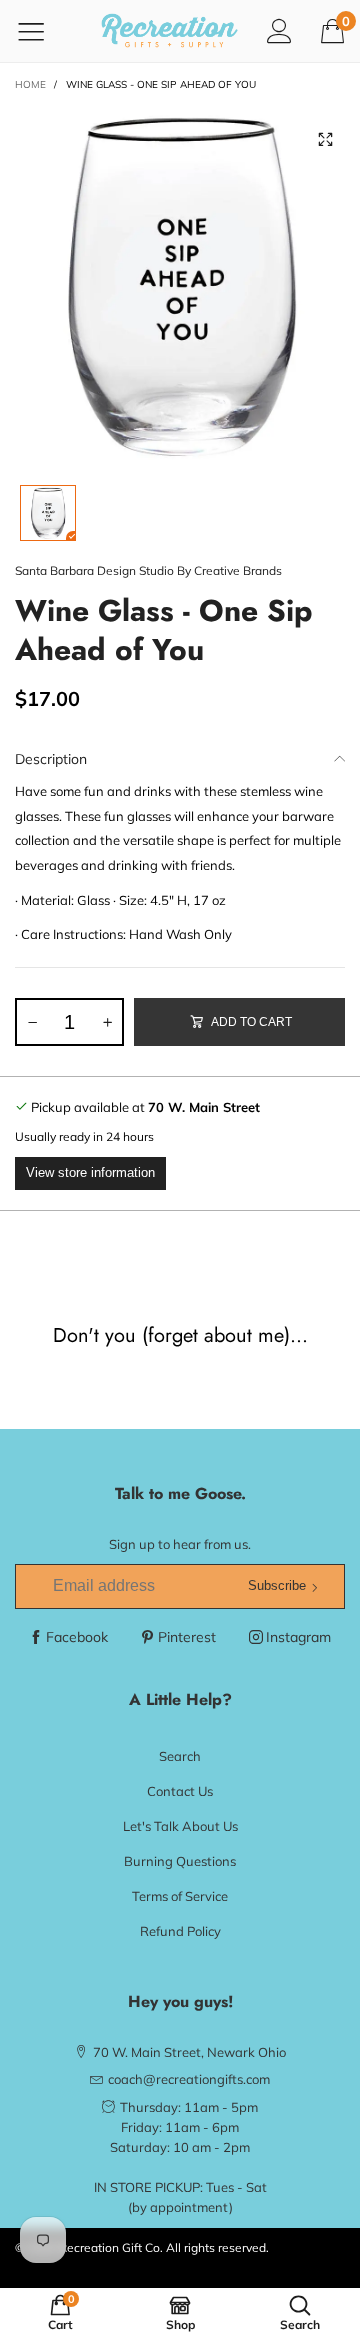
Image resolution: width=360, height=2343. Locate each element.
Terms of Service (180, 1896)
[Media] (325, 140)
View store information (90, 1172)
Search (180, 1756)
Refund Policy (180, 1931)
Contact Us (180, 1791)
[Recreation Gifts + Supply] (169, 31)
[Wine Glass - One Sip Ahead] (180, 285)
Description (51, 759)
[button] (32, 1022)
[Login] (279, 30)
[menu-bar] (43, 31)
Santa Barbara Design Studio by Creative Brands (148, 570)
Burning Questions (180, 1861)
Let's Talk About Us (180, 1826)
